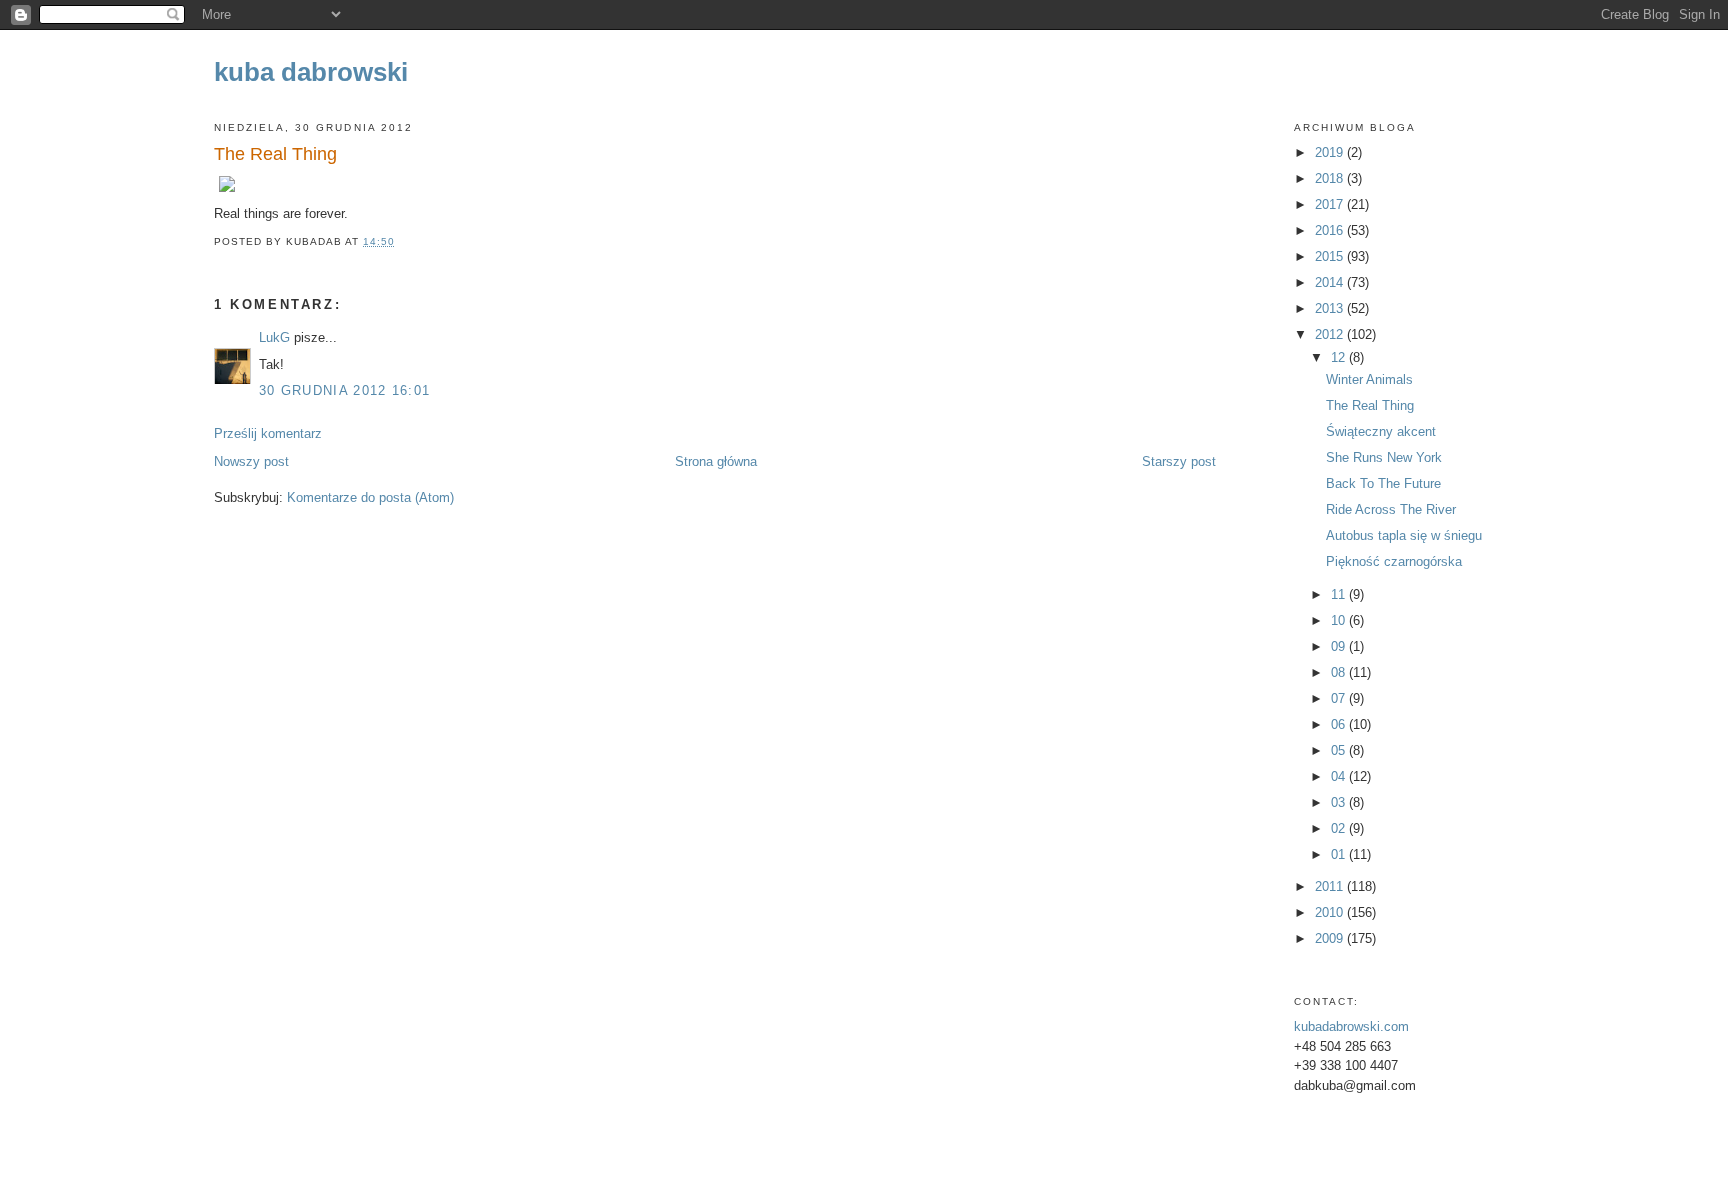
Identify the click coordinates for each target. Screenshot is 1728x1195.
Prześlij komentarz (268, 433)
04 (1340, 776)
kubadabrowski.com (1351, 1026)
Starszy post (1179, 461)
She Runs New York (1384, 457)
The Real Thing (275, 154)
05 (1340, 750)
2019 (1331, 152)
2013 (1331, 308)
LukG (274, 337)
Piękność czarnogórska (1394, 561)
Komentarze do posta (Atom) (370, 497)
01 (1340, 854)
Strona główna (716, 461)
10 (1340, 620)
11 (1340, 594)
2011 (1331, 886)
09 (1340, 646)
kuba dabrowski (311, 72)
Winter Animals (1369, 379)
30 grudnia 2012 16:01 (344, 390)
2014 (1331, 282)
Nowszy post (251, 461)
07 (1340, 698)
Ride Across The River (1391, 509)
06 (1340, 724)
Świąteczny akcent (1381, 431)
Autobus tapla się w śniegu (1404, 535)
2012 (1331, 334)
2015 (1331, 256)
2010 (1331, 912)
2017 (1331, 204)
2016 (1331, 230)
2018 (1331, 178)
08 (1340, 672)
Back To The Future (1383, 483)
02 (1340, 828)
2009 (1331, 938)
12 (1340, 357)
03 (1340, 802)
